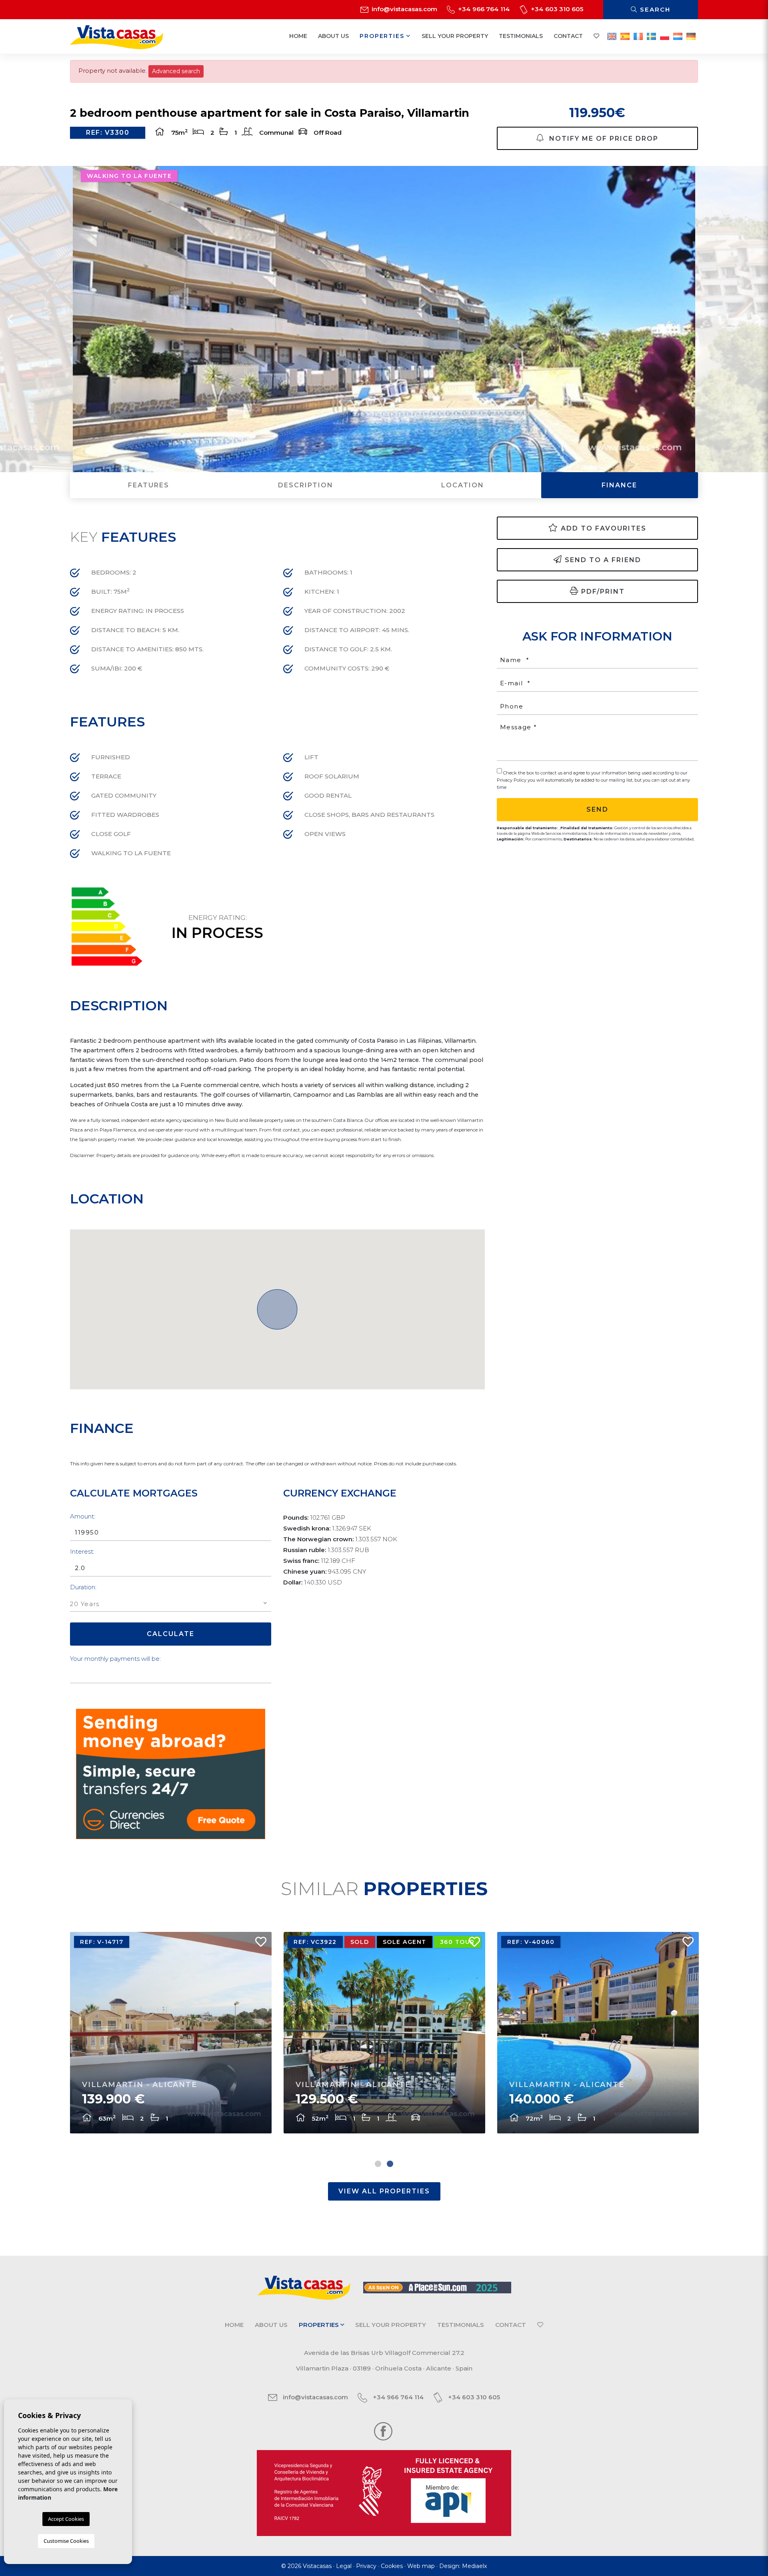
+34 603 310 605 (556, 9)
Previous (10, 319)
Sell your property (455, 36)
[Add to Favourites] (258, 1944)
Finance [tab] (619, 485)
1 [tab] (378, 2164)
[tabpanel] (171, 2033)
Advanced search (176, 71)
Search (654, 9)
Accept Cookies (66, 2519)
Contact (568, 36)
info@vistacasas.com (404, 9)
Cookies (392, 2566)
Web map (421, 2566)
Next (758, 319)
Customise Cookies (66, 2541)
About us (333, 36)
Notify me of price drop (603, 139)
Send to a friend (603, 560)
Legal (344, 2566)
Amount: (83, 1516)
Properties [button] (383, 36)
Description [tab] (306, 485)
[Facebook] (383, 2431)
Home (298, 36)
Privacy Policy (512, 780)
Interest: (82, 1551)
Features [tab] (149, 485)
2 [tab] (390, 2164)
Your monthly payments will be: (115, 1659)
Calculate (171, 1634)
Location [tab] (463, 485)
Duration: (83, 1587)
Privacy (366, 2566)
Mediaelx (474, 2566)
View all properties (384, 2191)
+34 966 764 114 (483, 9)
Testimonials (521, 36)
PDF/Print (603, 592)
